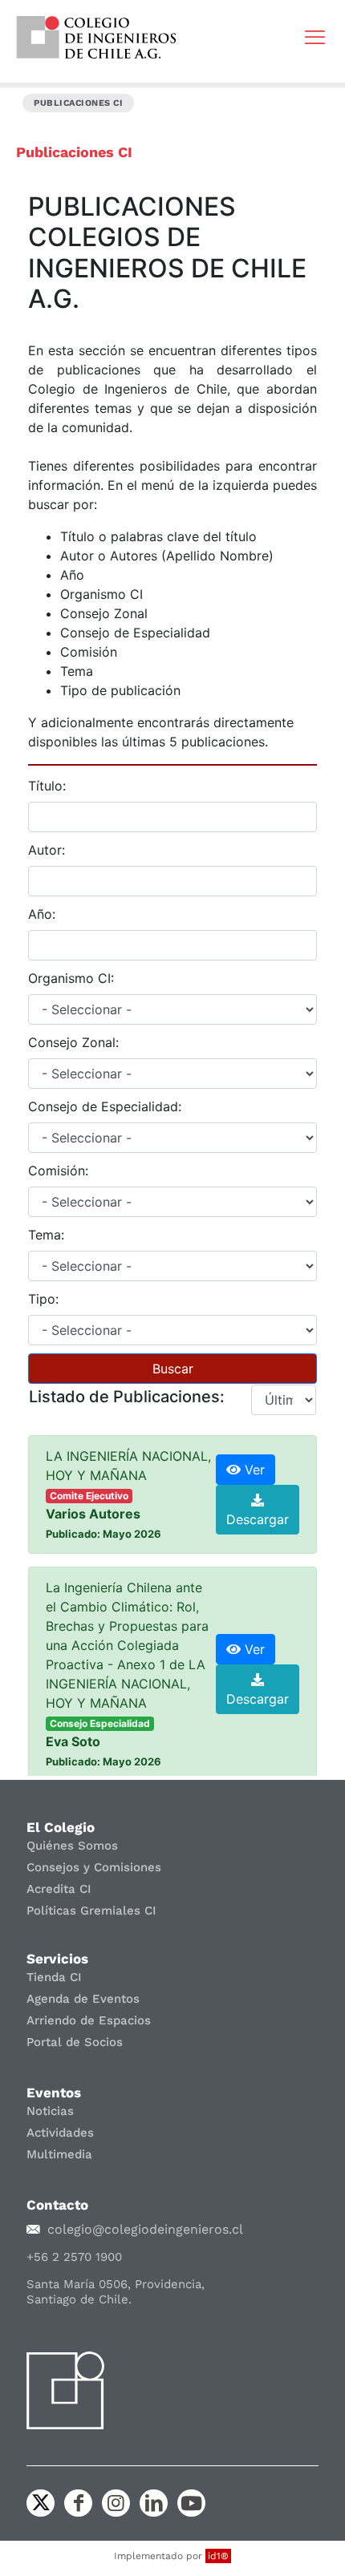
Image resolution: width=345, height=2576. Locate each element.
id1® (218, 2556)
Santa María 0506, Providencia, (116, 2284)
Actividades (60, 2133)
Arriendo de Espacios (89, 2020)
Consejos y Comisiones (94, 1867)
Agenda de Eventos (83, 1999)
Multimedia (59, 2154)
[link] (96, 37)
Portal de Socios (75, 2042)
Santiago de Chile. (79, 2299)
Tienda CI (54, 1977)
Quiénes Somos (72, 1846)
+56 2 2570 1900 (74, 2257)
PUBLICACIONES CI (78, 103)
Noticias (50, 2111)
